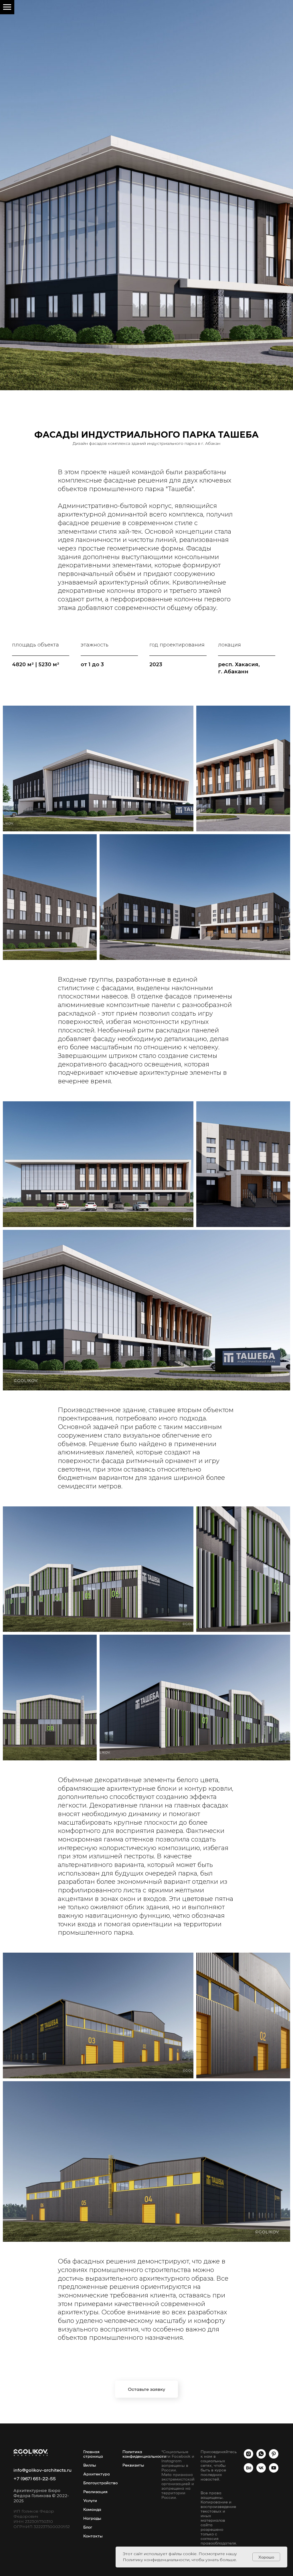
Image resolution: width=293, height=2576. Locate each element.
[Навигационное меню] (7, 7)
